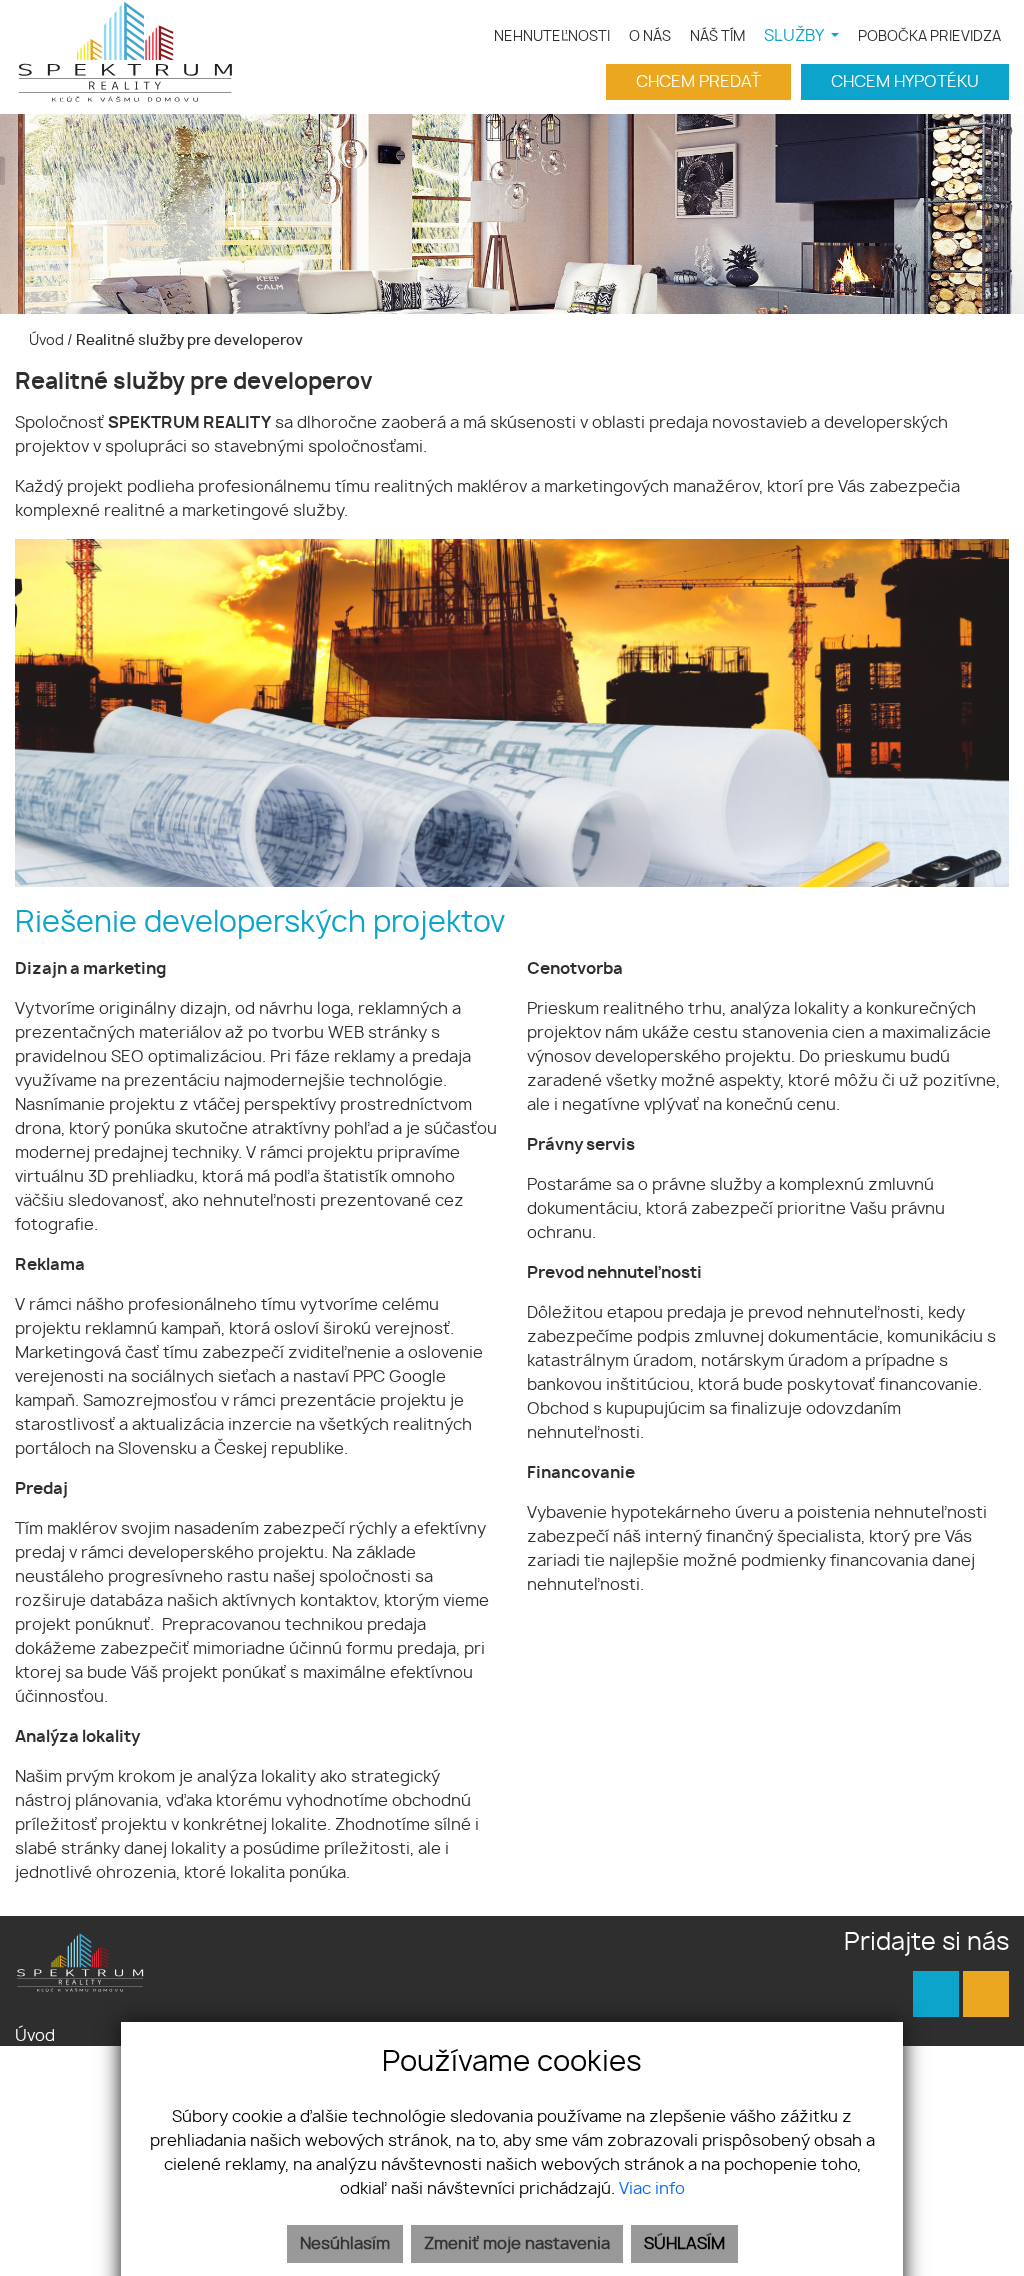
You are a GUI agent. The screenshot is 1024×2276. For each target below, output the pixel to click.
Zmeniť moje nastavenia (517, 2244)
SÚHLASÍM (684, 2244)
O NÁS (650, 36)
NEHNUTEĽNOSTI (552, 36)
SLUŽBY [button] (795, 36)
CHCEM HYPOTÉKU (905, 82)
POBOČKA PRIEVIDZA (929, 36)
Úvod (45, 340)
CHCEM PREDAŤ (698, 82)
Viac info (652, 2189)
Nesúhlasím (345, 2244)
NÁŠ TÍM (717, 36)
